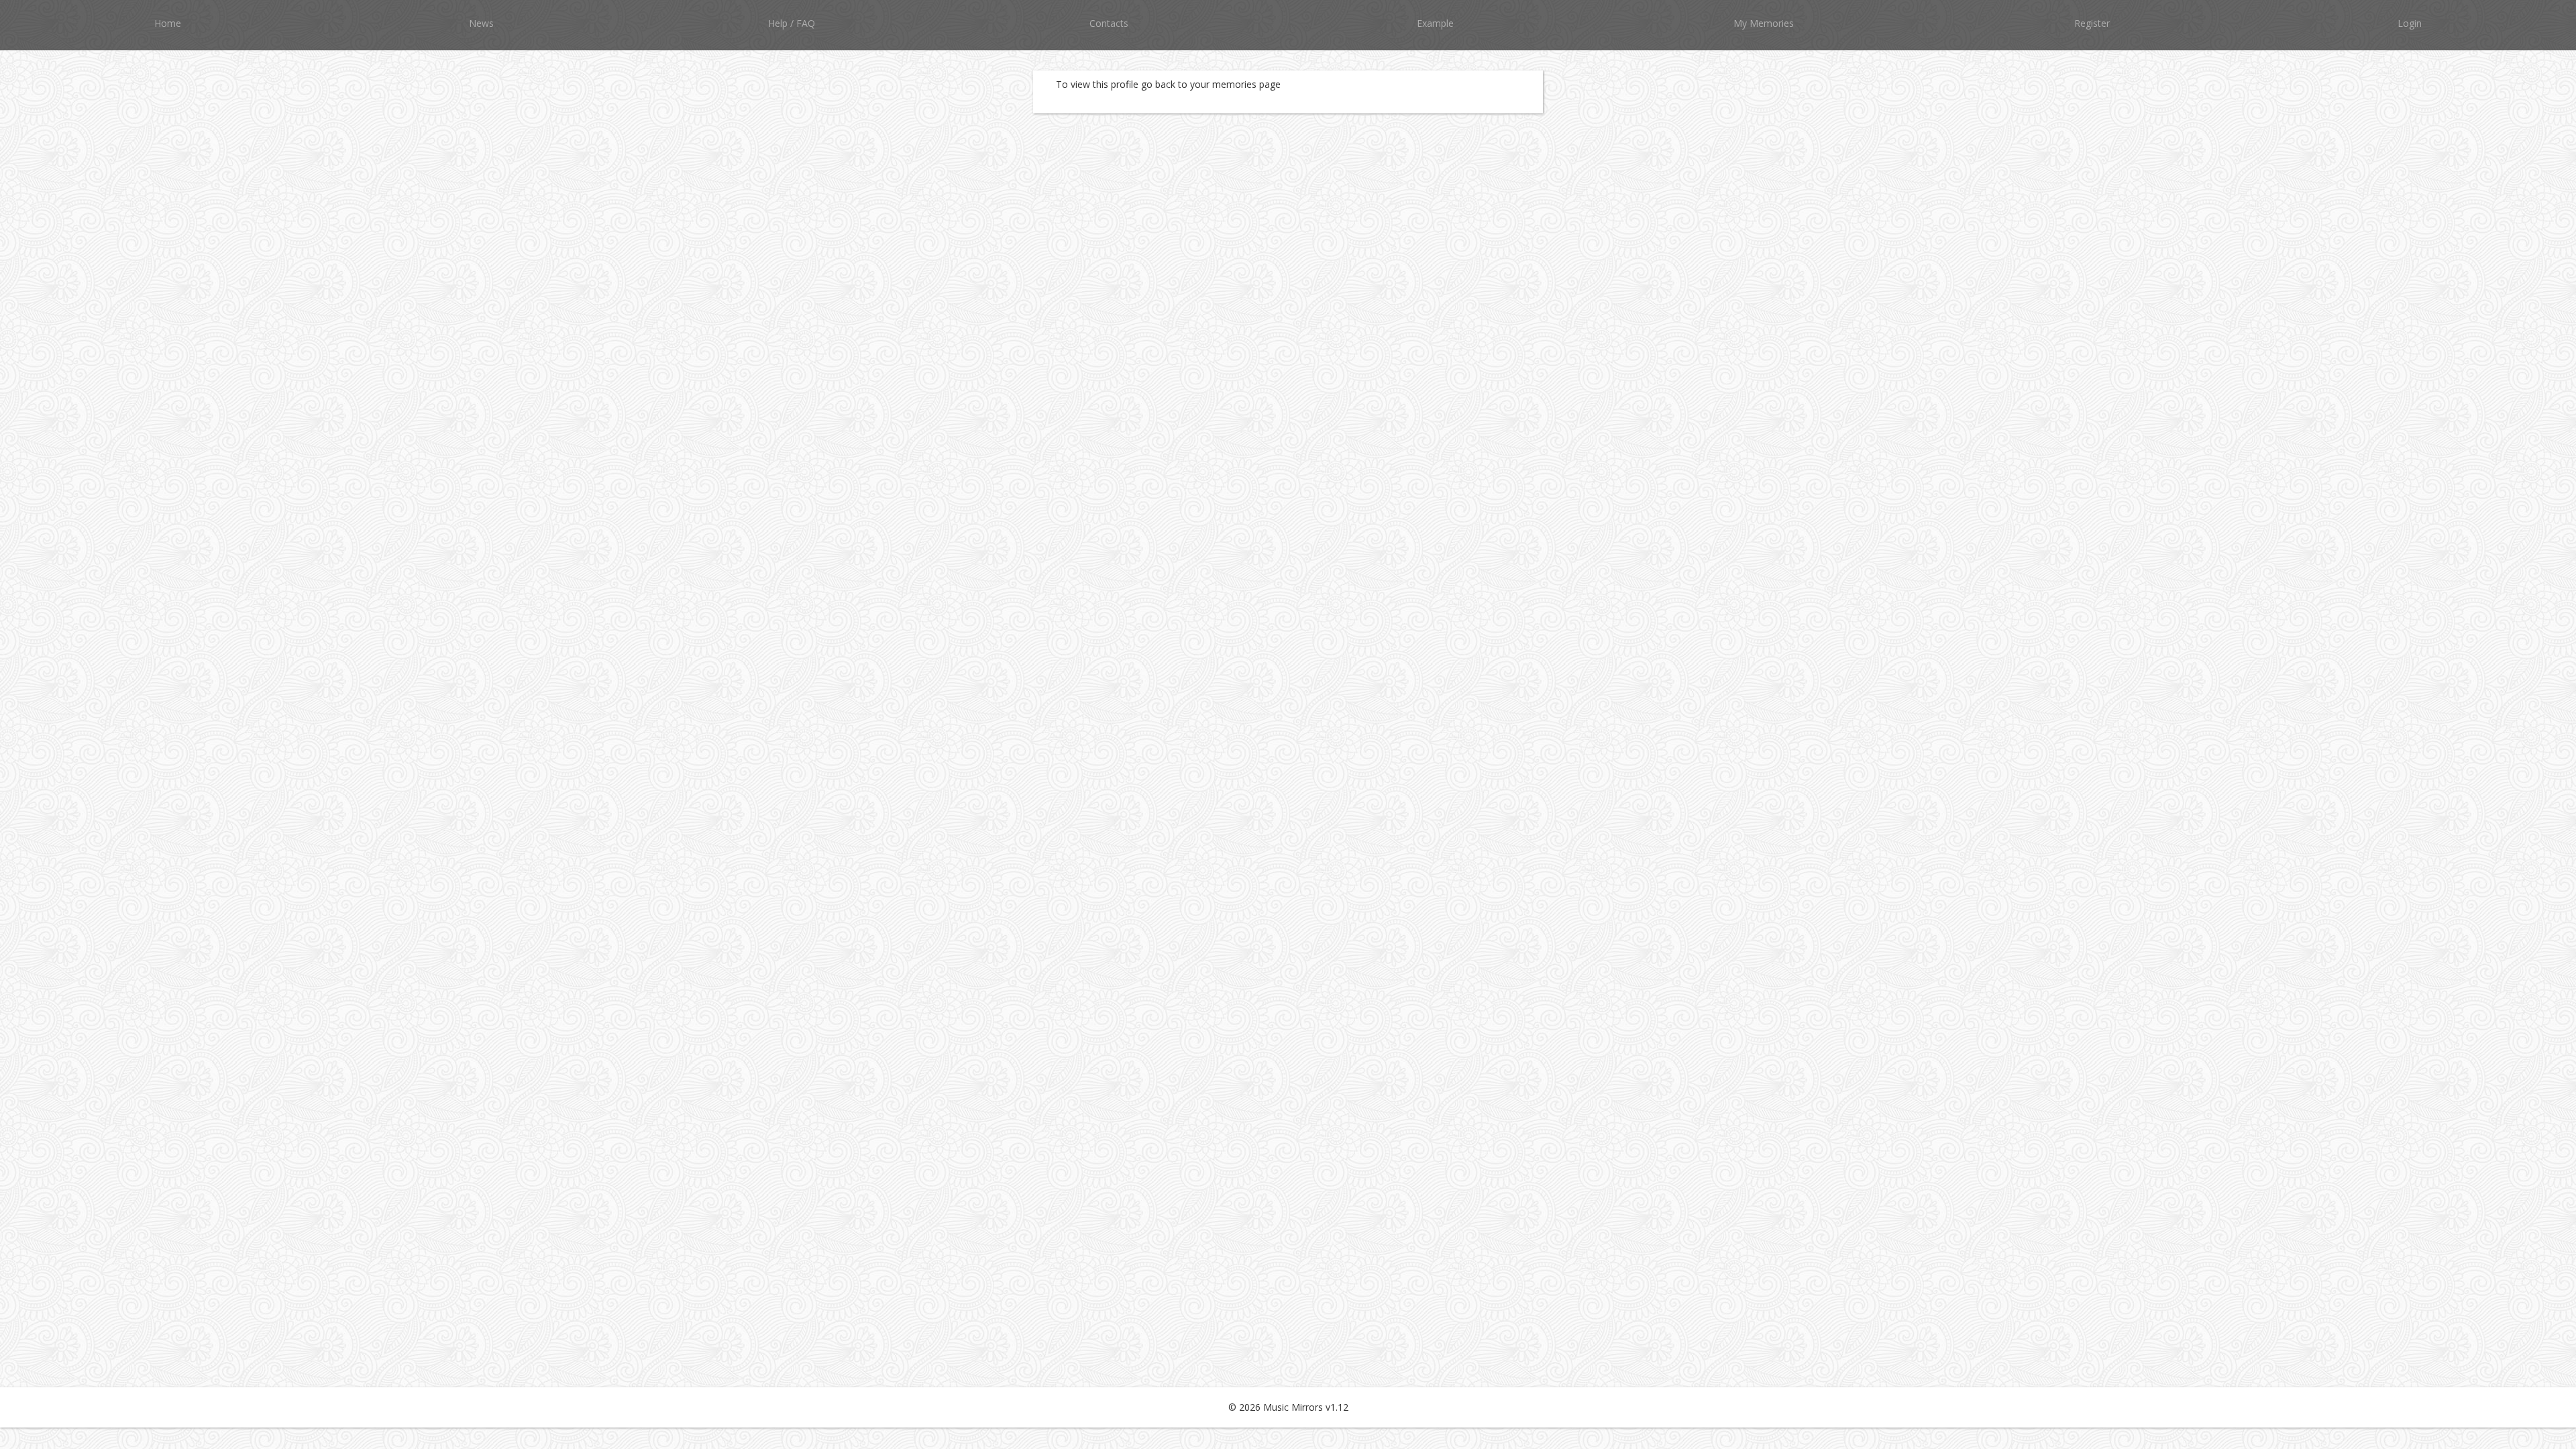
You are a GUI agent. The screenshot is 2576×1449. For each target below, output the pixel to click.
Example (1435, 23)
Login (2410, 23)
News (481, 23)
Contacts (1109, 23)
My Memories (1764, 23)
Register (2092, 23)
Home (168, 23)
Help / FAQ (792, 23)
